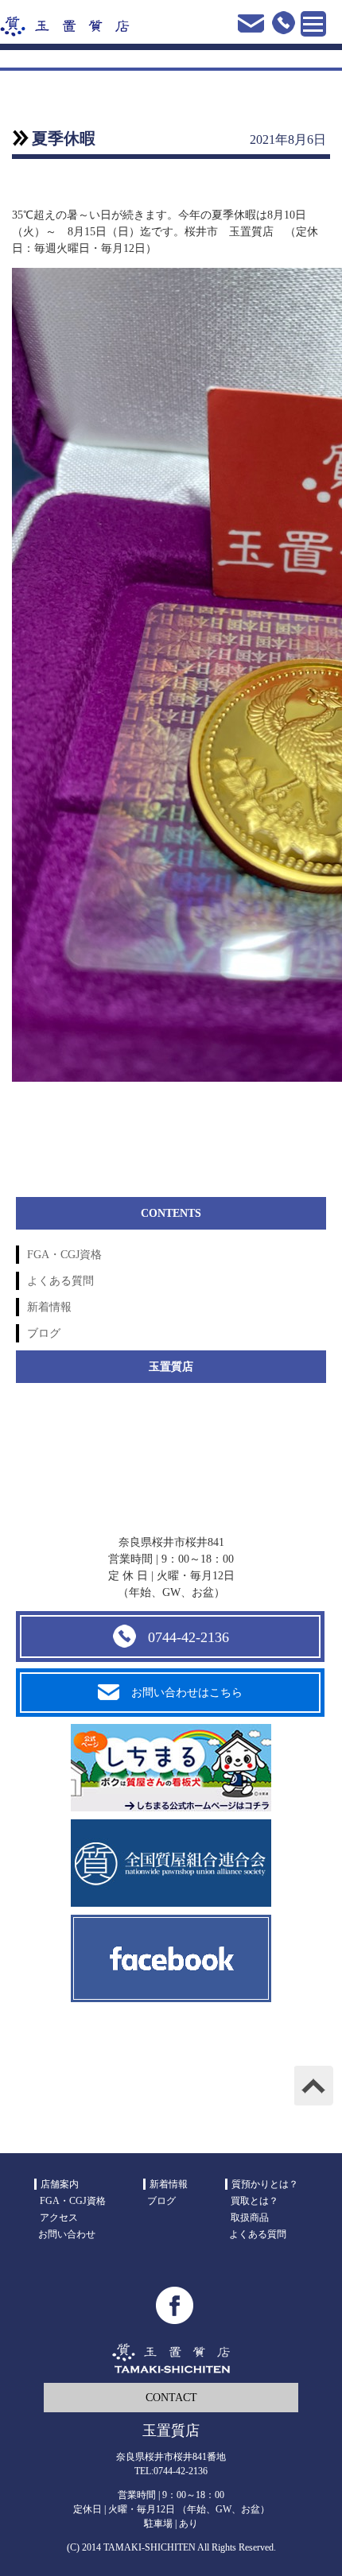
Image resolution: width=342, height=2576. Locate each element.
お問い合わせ (67, 2234)
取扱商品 (250, 2218)
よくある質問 (60, 1281)
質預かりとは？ (265, 2184)
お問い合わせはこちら (187, 1693)
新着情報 (49, 1307)
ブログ (44, 1333)
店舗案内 (60, 2184)
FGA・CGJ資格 (64, 1255)
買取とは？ (255, 2201)
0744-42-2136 (188, 1637)
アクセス (59, 2218)
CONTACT (171, 2398)
